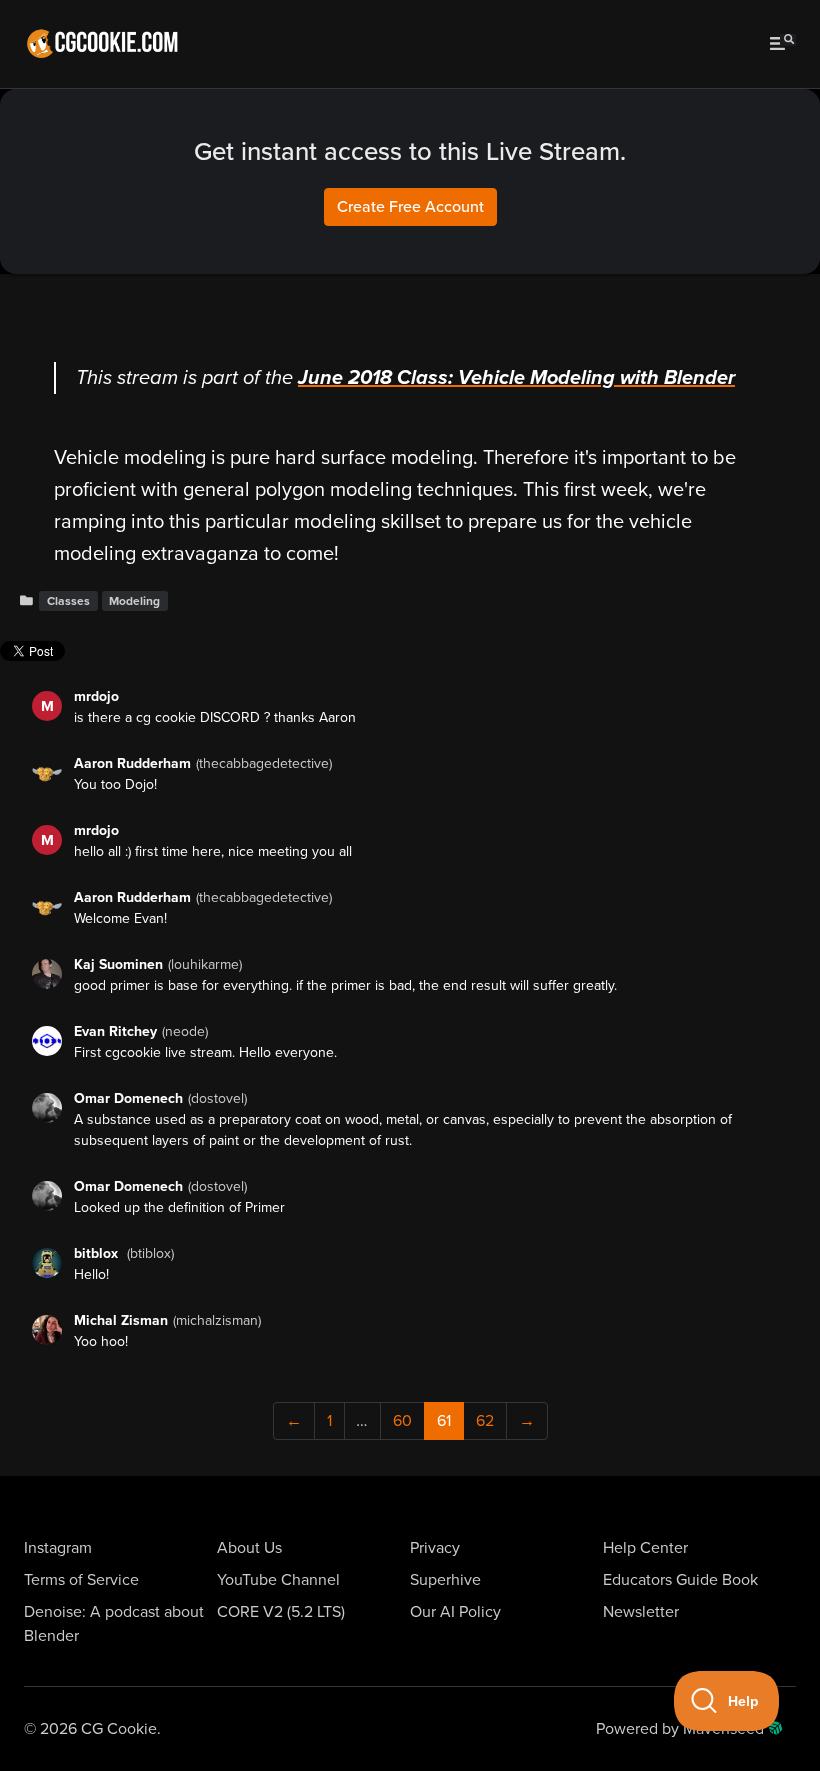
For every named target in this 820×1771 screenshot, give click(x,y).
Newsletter (641, 1612)
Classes (68, 601)
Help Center (645, 1548)
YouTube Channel (278, 1580)
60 (402, 1421)
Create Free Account (410, 207)
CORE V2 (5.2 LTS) (281, 1612)
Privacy (435, 1548)
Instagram (58, 1548)
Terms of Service (81, 1580)
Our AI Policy (455, 1612)
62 (485, 1421)
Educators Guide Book (680, 1580)
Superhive (445, 1580)
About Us (249, 1548)
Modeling (134, 601)
